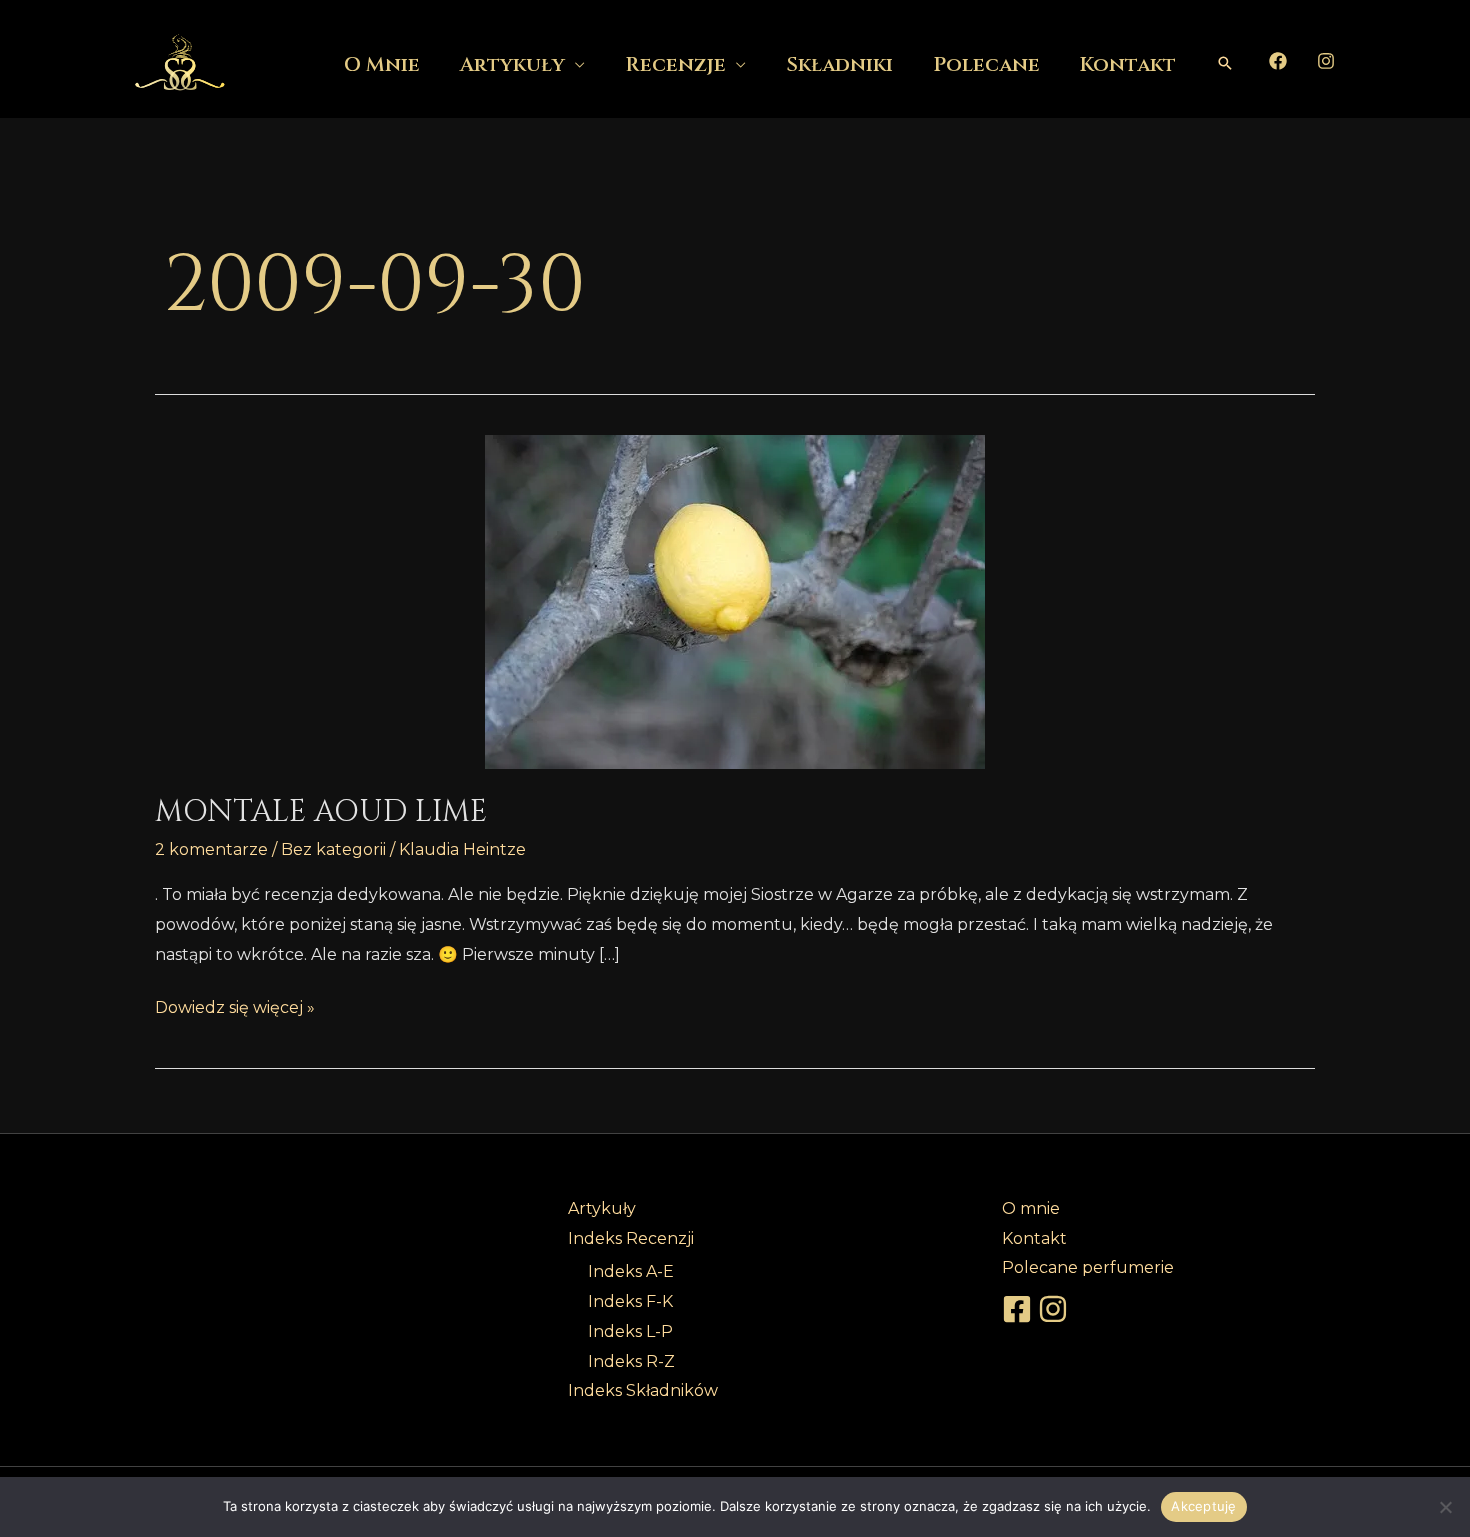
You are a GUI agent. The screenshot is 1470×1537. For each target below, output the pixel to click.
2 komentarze (211, 849)
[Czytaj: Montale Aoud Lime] (735, 602)
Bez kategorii (333, 849)
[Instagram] (1326, 61)
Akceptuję (1203, 1506)
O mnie (382, 64)
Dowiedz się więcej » (235, 1005)
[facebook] (1020, 1309)
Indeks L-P (630, 1331)
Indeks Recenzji (631, 1238)
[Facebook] (1278, 61)
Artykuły (512, 64)
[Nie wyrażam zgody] (1445, 1507)
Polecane (986, 64)
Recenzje (675, 64)
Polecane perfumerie (1088, 1267)
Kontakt (1128, 64)
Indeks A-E (631, 1271)
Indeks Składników (643, 1390)
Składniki (839, 64)
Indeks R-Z (631, 1361)
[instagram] (1056, 1309)
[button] (1225, 63)
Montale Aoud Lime (321, 812)
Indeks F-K (630, 1301)
